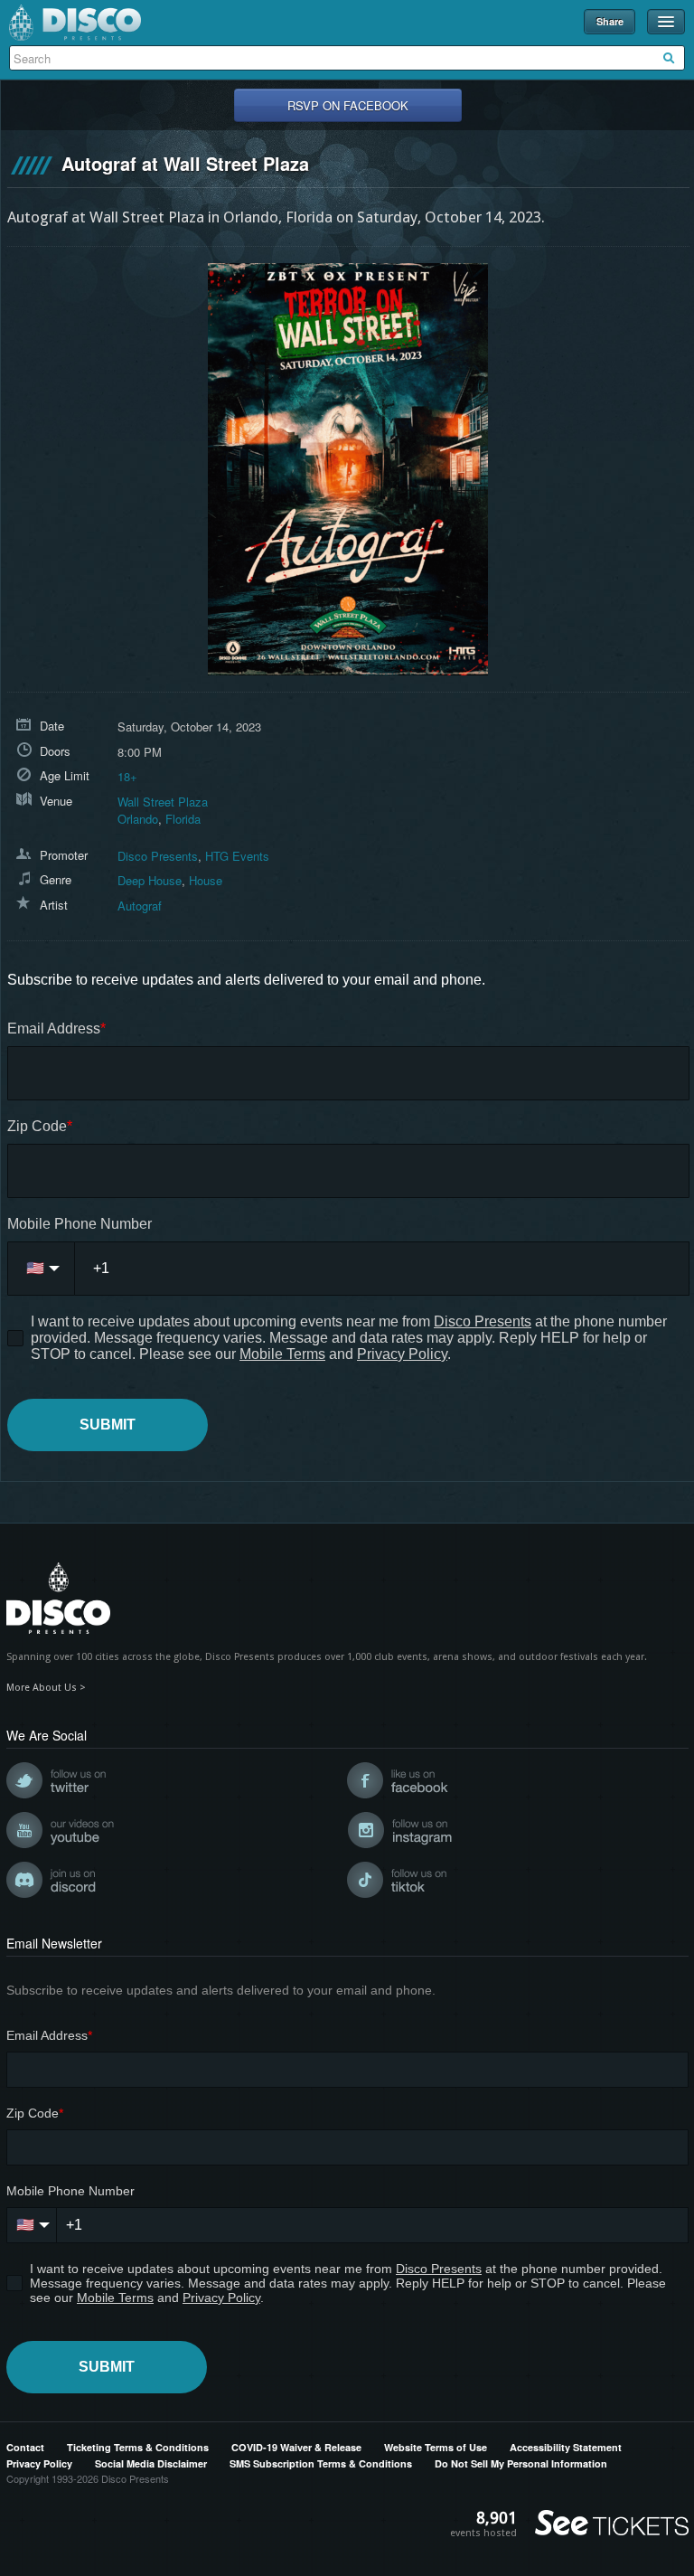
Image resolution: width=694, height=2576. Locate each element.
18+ (127, 776)
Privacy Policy (39, 2463)
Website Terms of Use (436, 2447)
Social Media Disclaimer (151, 2463)
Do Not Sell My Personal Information (521, 2463)
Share (610, 21)
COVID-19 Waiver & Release (296, 2447)
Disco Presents (75, 23)
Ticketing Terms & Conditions (138, 2447)
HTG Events (237, 856)
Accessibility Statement (566, 2447)
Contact (25, 2447)
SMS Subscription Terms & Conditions (321, 2463)
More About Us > (46, 1688)
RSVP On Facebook (348, 105)
